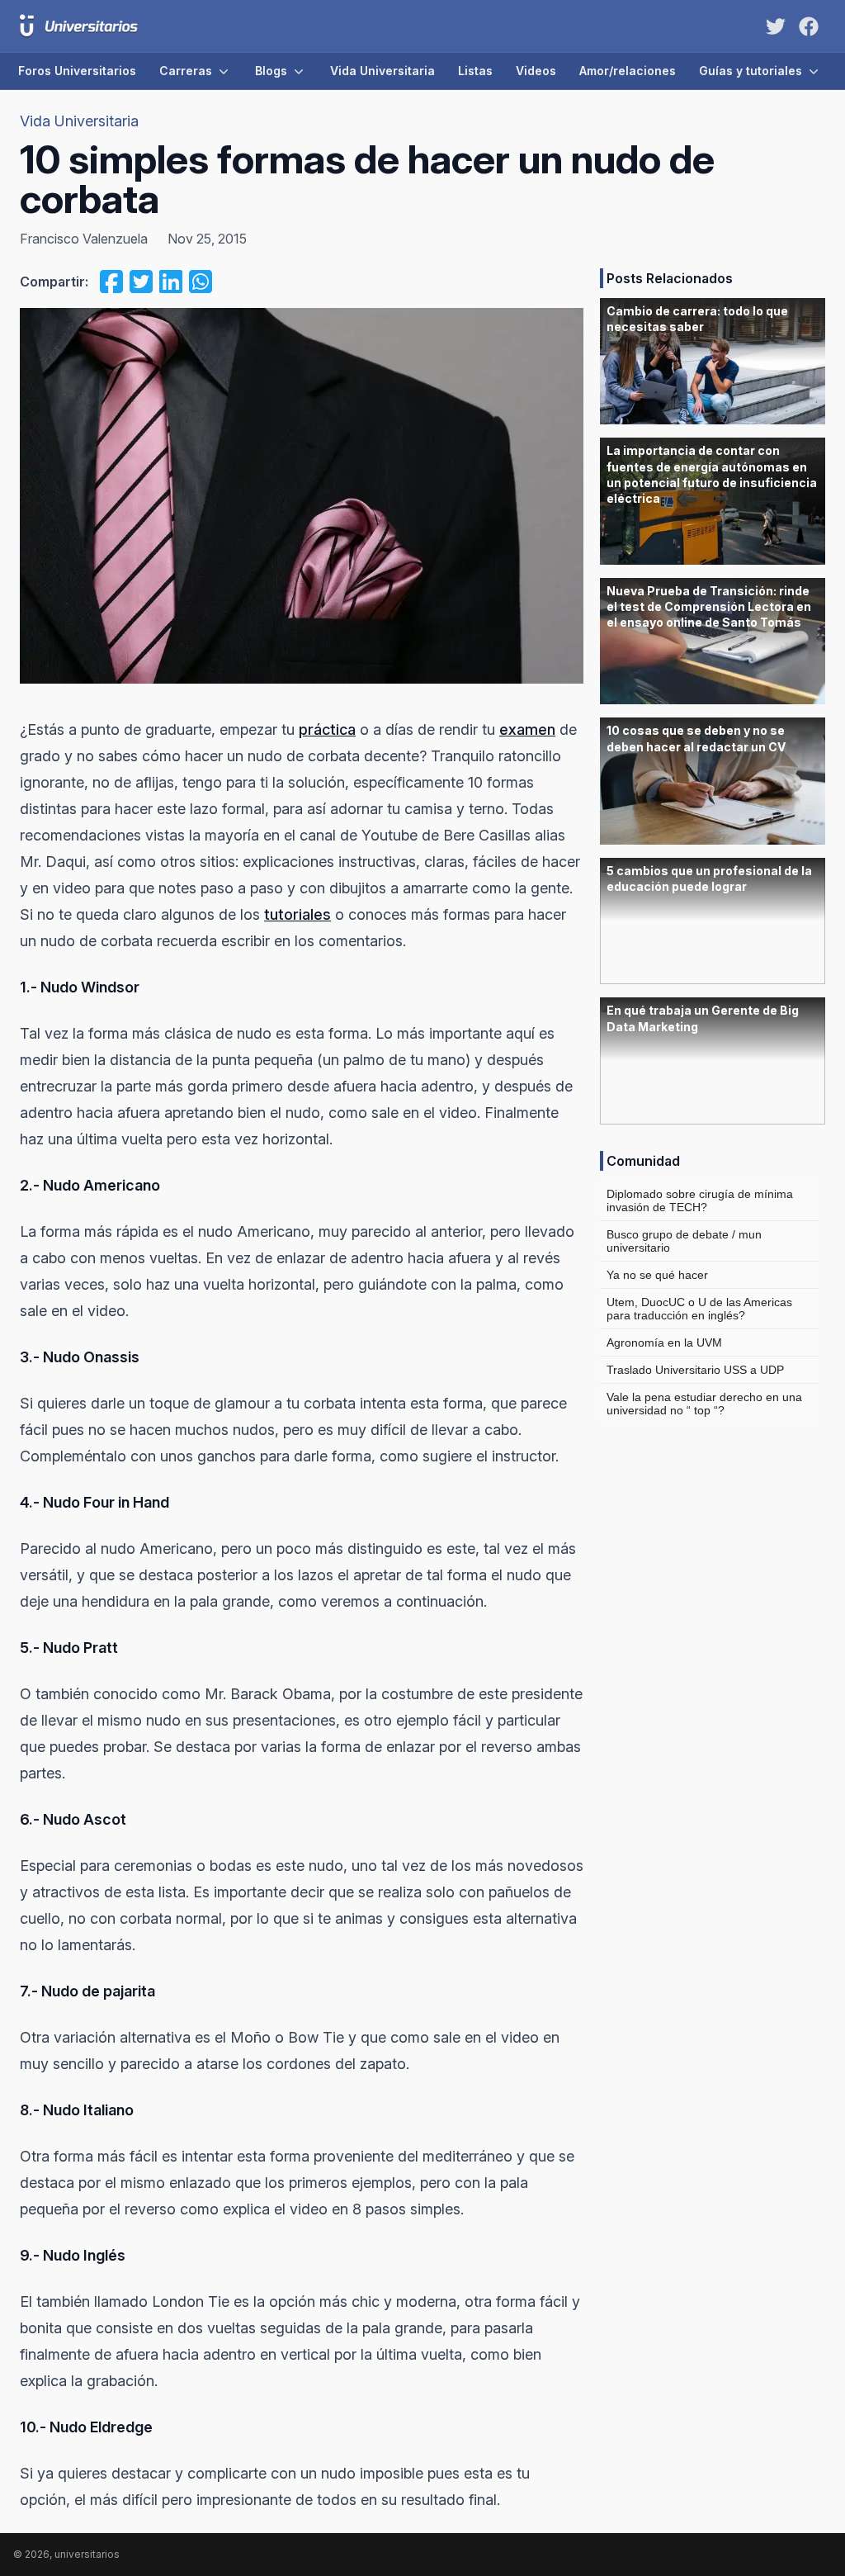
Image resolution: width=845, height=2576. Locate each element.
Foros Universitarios (77, 71)
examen (527, 729)
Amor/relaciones (628, 71)
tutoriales (297, 914)
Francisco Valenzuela (84, 239)
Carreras (186, 71)
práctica (327, 729)
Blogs (271, 71)
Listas (475, 71)
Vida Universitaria (382, 71)
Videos (536, 71)
